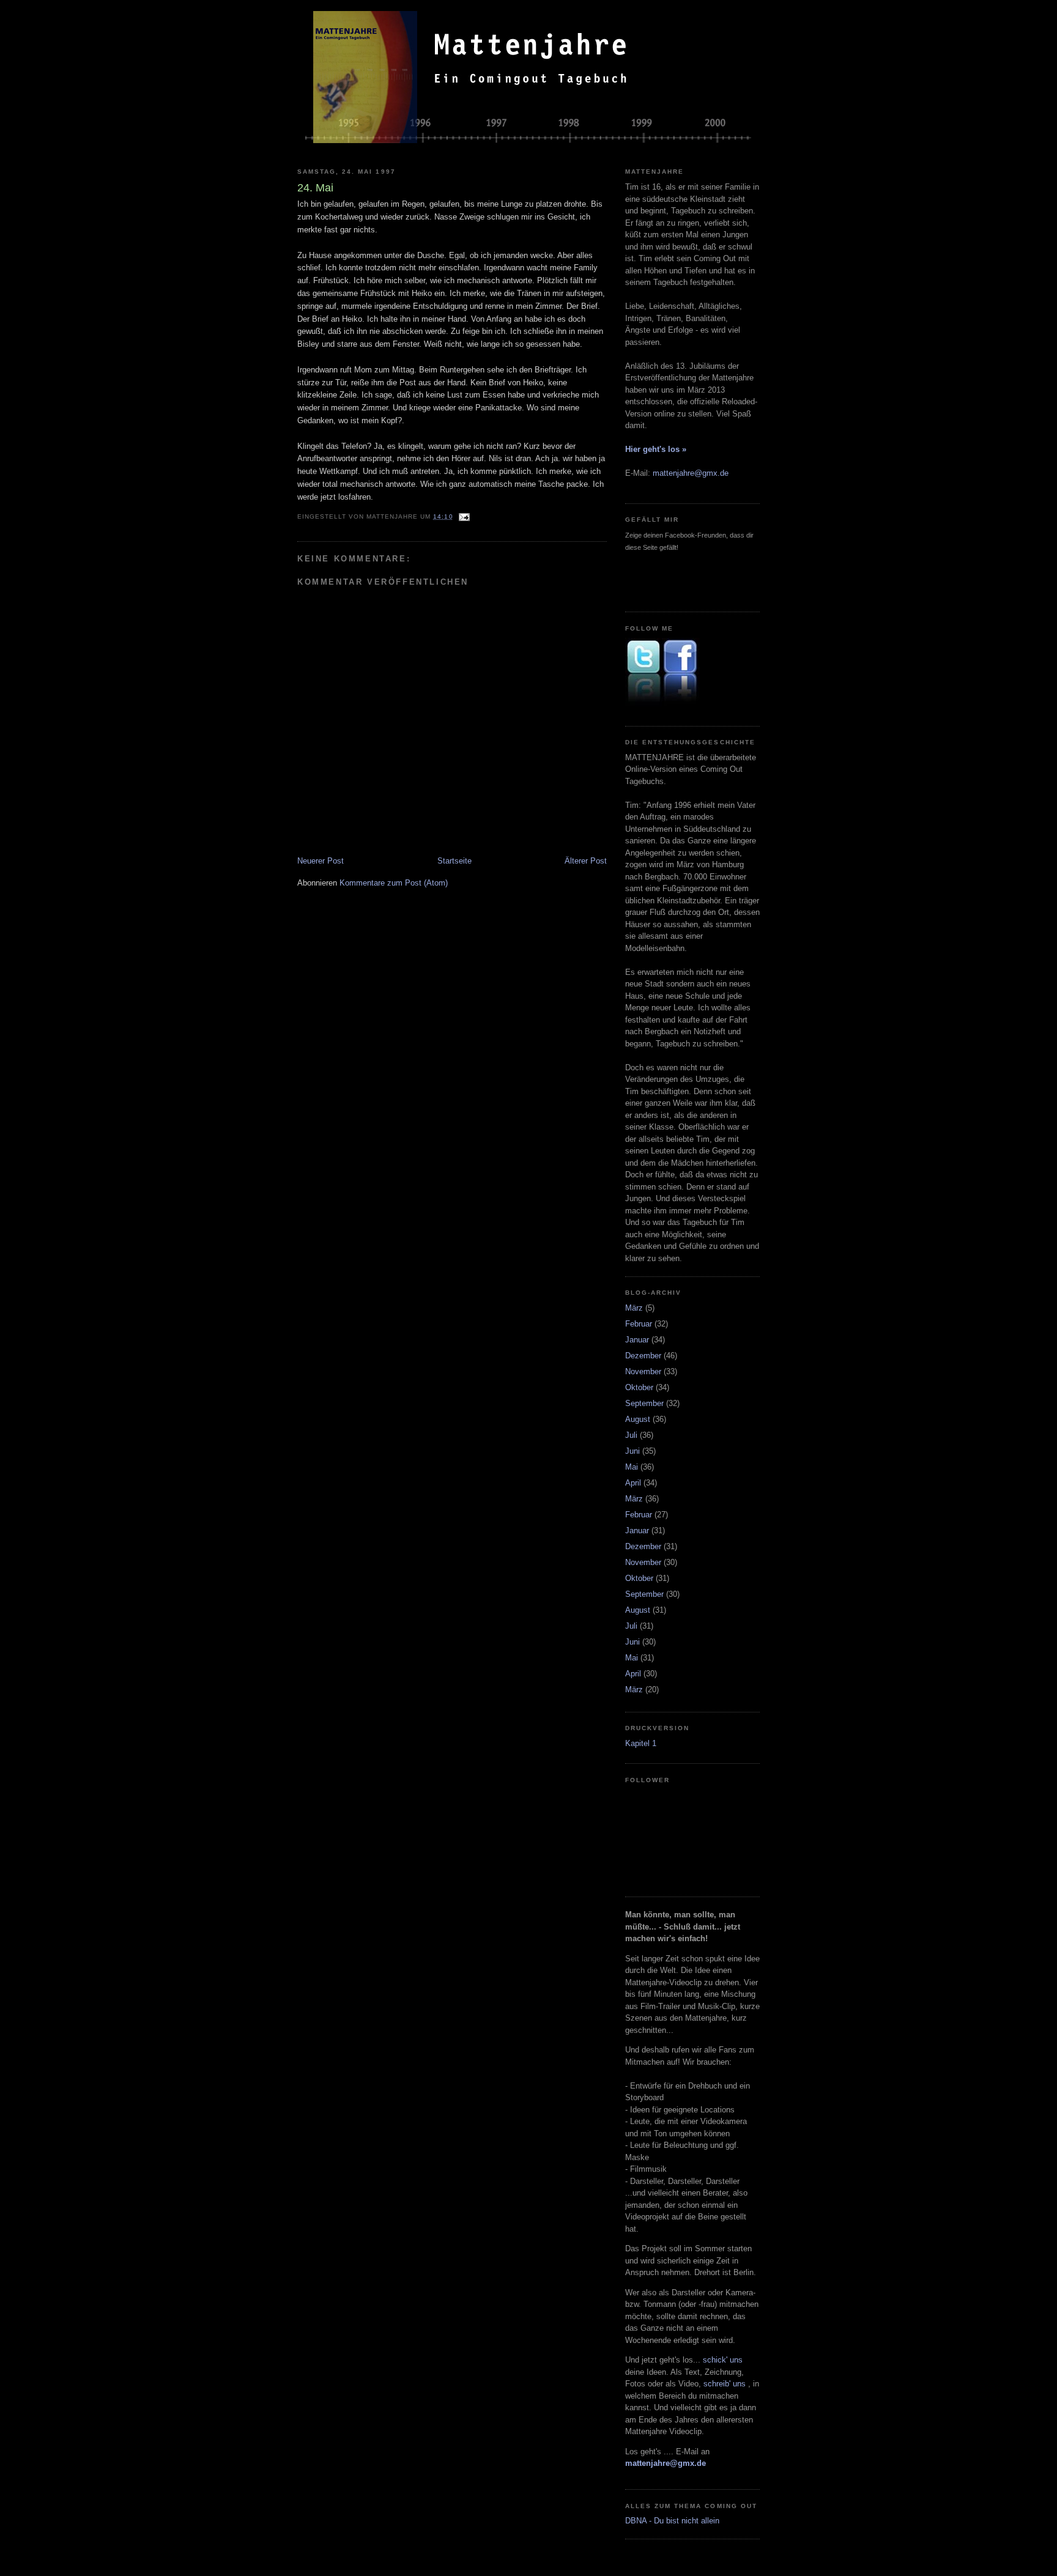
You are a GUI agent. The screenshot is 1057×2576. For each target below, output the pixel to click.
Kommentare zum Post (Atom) (394, 883)
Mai (632, 1467)
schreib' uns (726, 2384)
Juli (631, 1435)
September (644, 1403)
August (638, 1419)
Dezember (643, 1356)
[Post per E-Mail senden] (464, 516)
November (643, 1371)
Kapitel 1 (641, 1743)
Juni (632, 1451)
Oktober (639, 1387)
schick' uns (723, 2360)
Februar (639, 1324)
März (634, 1308)
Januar (637, 1340)
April (633, 1483)
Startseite (454, 861)
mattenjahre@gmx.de (691, 473)
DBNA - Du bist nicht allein (672, 2521)
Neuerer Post (321, 861)
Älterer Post (586, 861)
